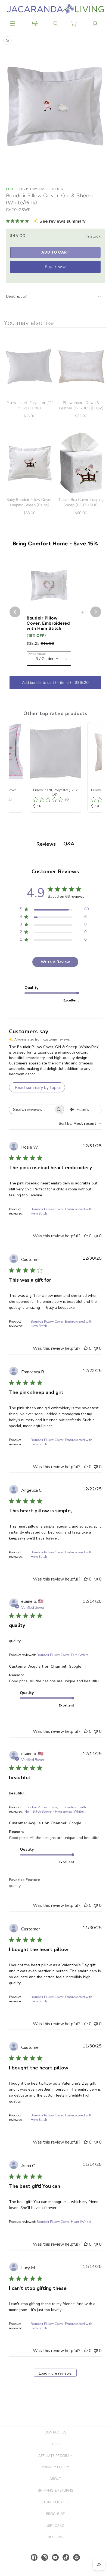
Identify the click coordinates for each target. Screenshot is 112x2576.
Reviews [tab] (46, 844)
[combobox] (80, 1123)
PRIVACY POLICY (55, 2467)
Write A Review (55, 962)
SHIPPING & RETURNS (55, 2490)
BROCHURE (55, 2514)
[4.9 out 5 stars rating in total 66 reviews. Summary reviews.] (18, 221)
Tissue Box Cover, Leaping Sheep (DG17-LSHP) (81, 502)
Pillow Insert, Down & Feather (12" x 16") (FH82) (81, 405)
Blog (55, 2444)
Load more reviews (55, 2373)
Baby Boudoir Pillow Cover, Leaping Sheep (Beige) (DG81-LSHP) (29, 505)
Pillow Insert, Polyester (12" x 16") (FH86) (30, 405)
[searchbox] (32, 1109)
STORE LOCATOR (55, 2502)
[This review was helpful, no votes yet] (86, 1236)
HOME (10, 189)
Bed (21, 189)
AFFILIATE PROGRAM (55, 2456)
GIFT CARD (55, 2525)
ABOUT (55, 2479)
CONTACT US (55, 2432)
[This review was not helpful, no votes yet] (96, 1236)
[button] (13, 24)
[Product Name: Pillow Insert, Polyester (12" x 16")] (55, 767)
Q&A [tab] (69, 844)
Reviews (55, 2537)
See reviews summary (62, 221)
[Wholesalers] (35, 24)
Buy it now (55, 267)
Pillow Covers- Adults (44, 189)
